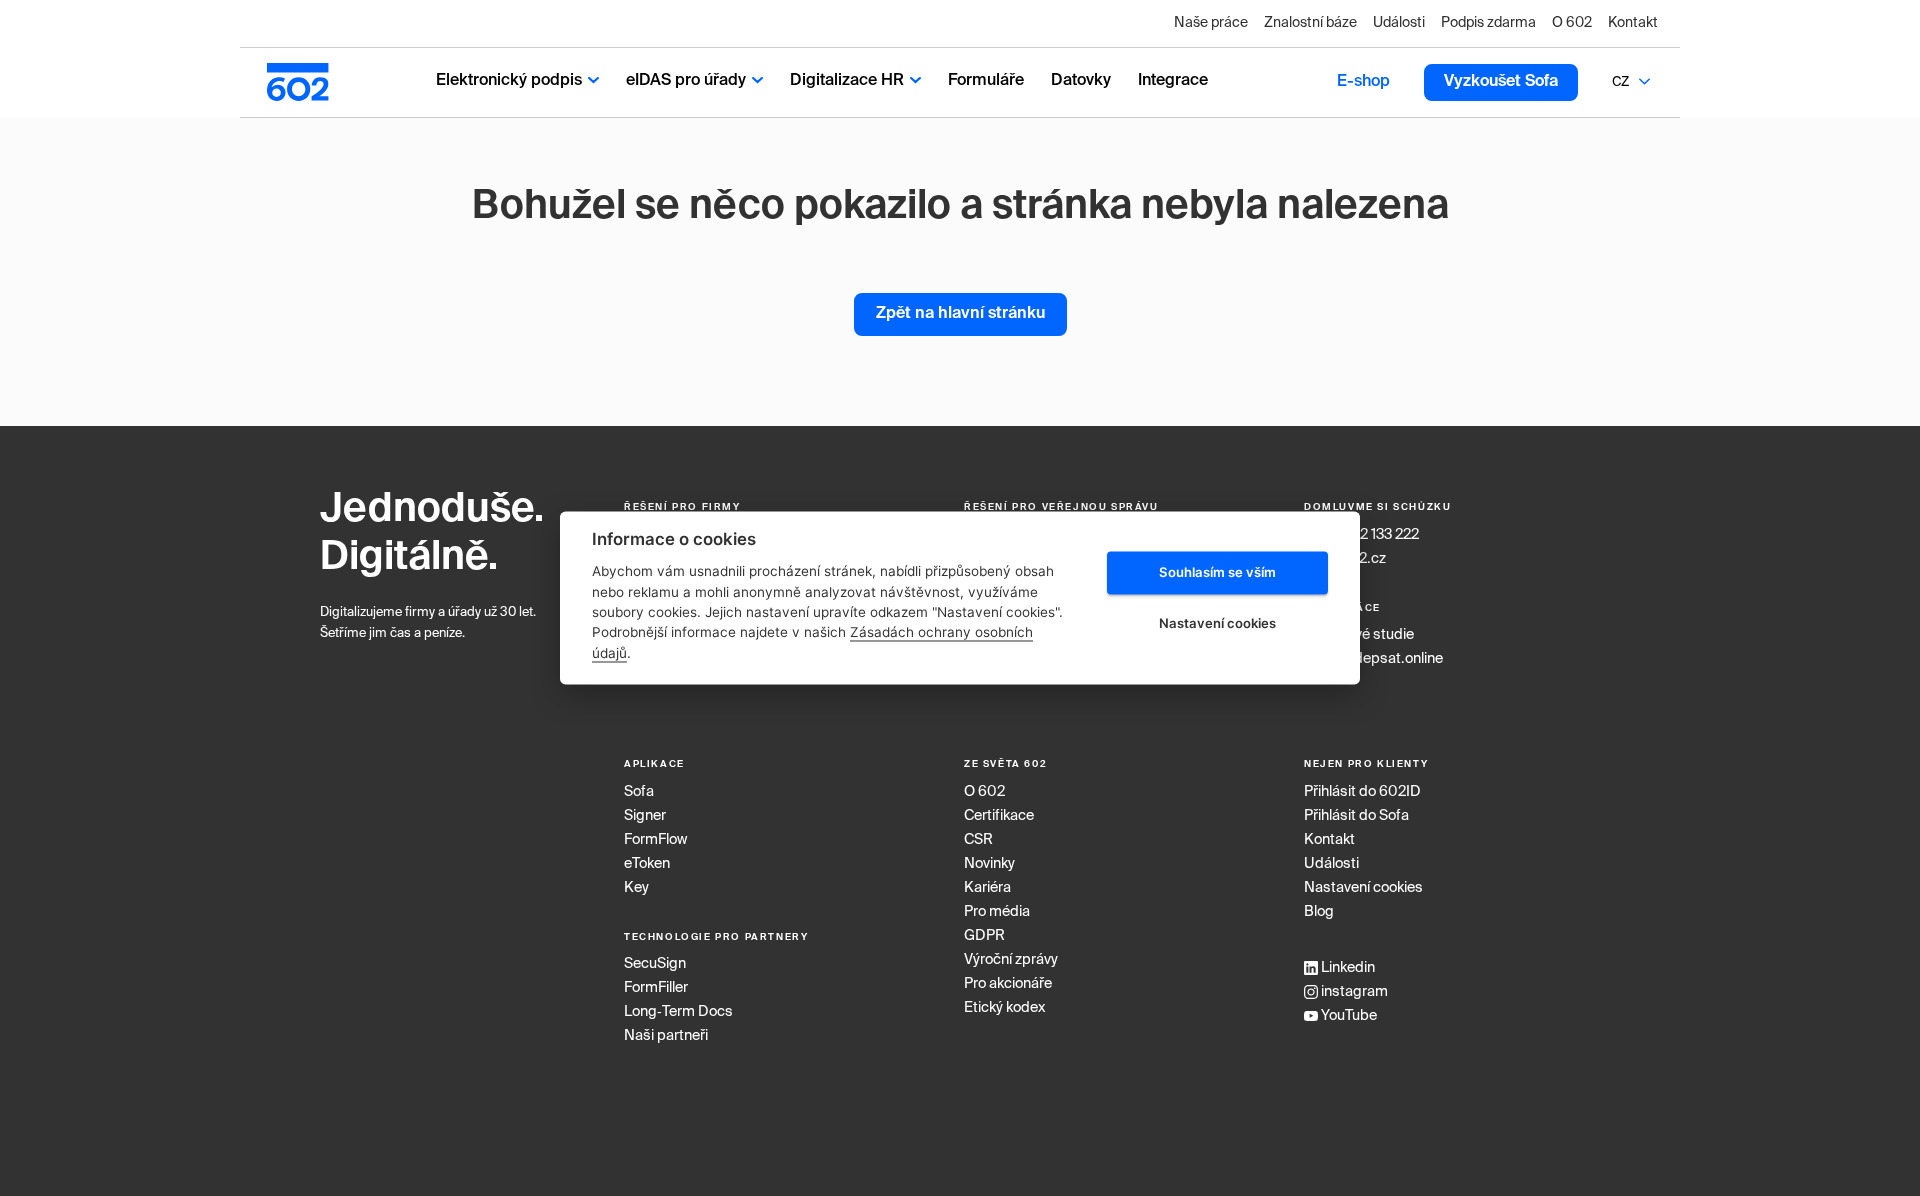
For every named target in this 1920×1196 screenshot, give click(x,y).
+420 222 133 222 (1361, 535)
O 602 (1572, 23)
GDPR (984, 936)
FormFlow (655, 840)
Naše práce (1211, 23)
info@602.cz (1345, 559)
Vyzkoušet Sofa (1501, 82)
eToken (647, 864)
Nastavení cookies (1363, 888)
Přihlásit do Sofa (1356, 816)
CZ (1620, 82)
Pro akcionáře (1008, 984)
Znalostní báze (1310, 23)
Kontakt (1633, 23)
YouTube (1347, 1016)
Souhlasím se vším (1217, 572)
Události (1399, 23)
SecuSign (655, 964)
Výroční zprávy (1011, 960)
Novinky (989, 864)
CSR (978, 840)
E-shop (1363, 82)
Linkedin (1346, 968)
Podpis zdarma (1488, 23)
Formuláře (986, 81)
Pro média (997, 912)
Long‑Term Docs (678, 1012)
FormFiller (656, 988)
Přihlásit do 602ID (1362, 792)
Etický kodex (1004, 1008)
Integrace (1173, 81)
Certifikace (999, 816)
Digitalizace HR (849, 81)
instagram (1353, 992)
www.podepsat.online (1373, 659)
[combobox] (1620, 82)
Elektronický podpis (511, 81)
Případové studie (1359, 635)
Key (636, 888)
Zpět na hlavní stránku (960, 314)
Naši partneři (666, 1036)
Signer (645, 816)
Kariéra (987, 888)
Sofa (639, 792)
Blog (1319, 912)
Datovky (1081, 81)
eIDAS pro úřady (688, 81)
